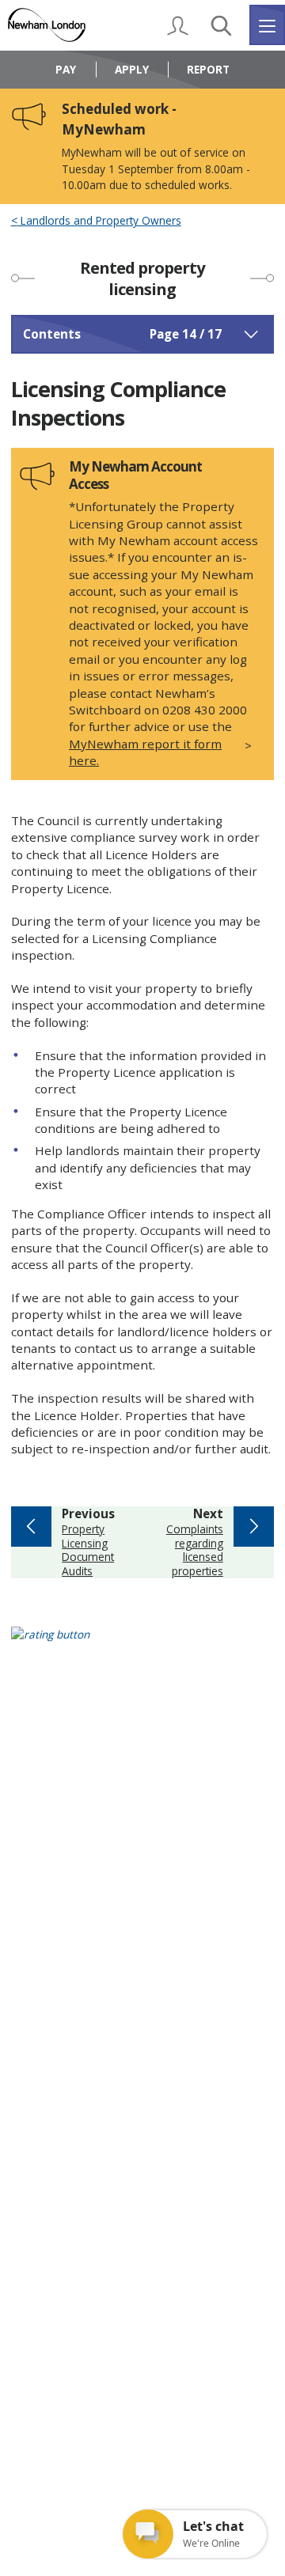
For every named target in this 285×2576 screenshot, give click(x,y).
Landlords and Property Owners (99, 221)
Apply (132, 69)
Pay (66, 69)
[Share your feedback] (143, 1644)
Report (208, 69)
